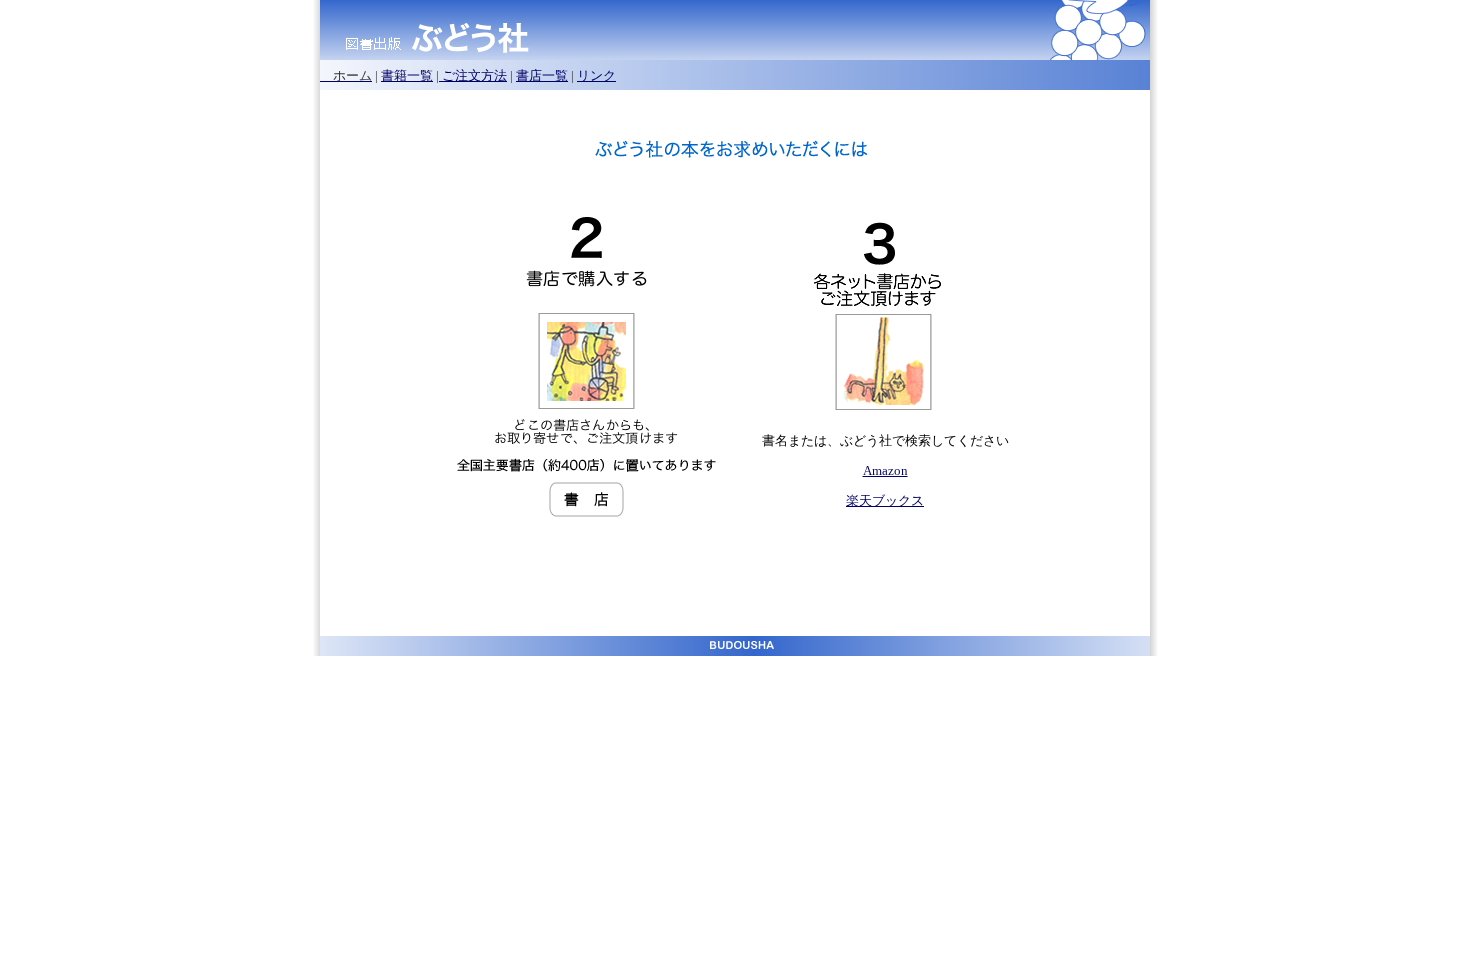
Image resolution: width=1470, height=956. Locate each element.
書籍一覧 (407, 75)
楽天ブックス (885, 500)
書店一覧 (542, 75)
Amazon (885, 470)
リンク (596, 75)
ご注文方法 (473, 75)
